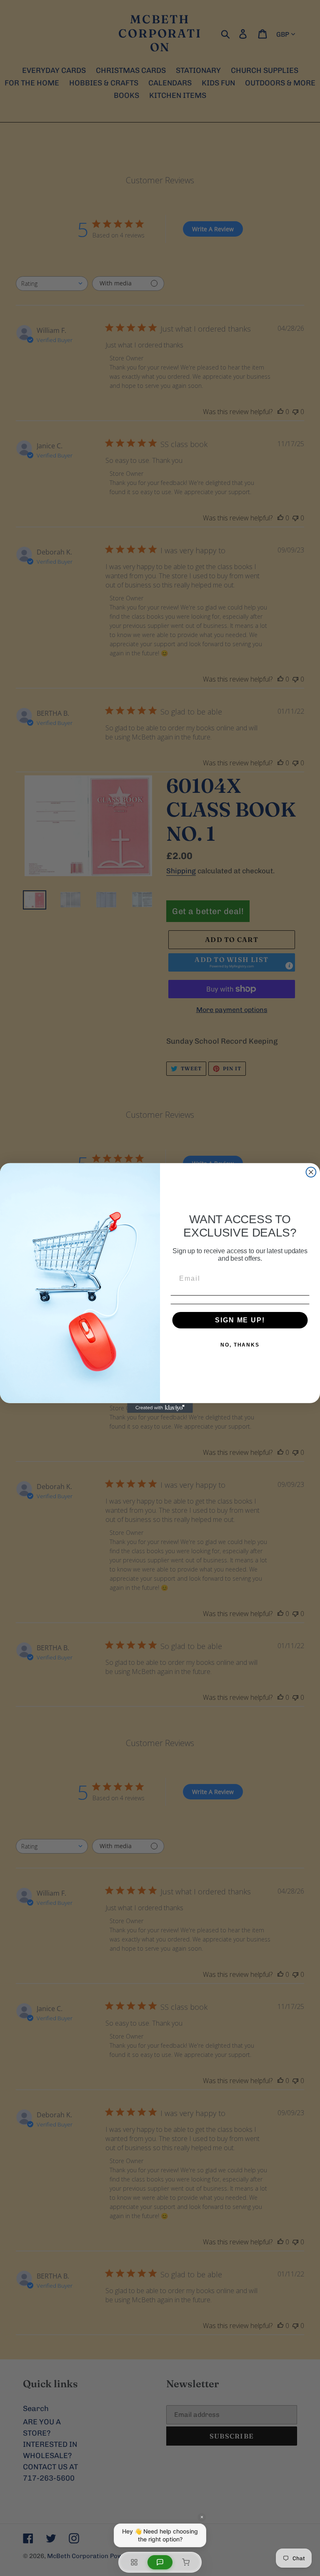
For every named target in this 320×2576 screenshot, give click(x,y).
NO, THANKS (240, 1345)
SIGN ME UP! (240, 1320)
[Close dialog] (311, 1172)
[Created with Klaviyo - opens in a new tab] (160, 1408)
